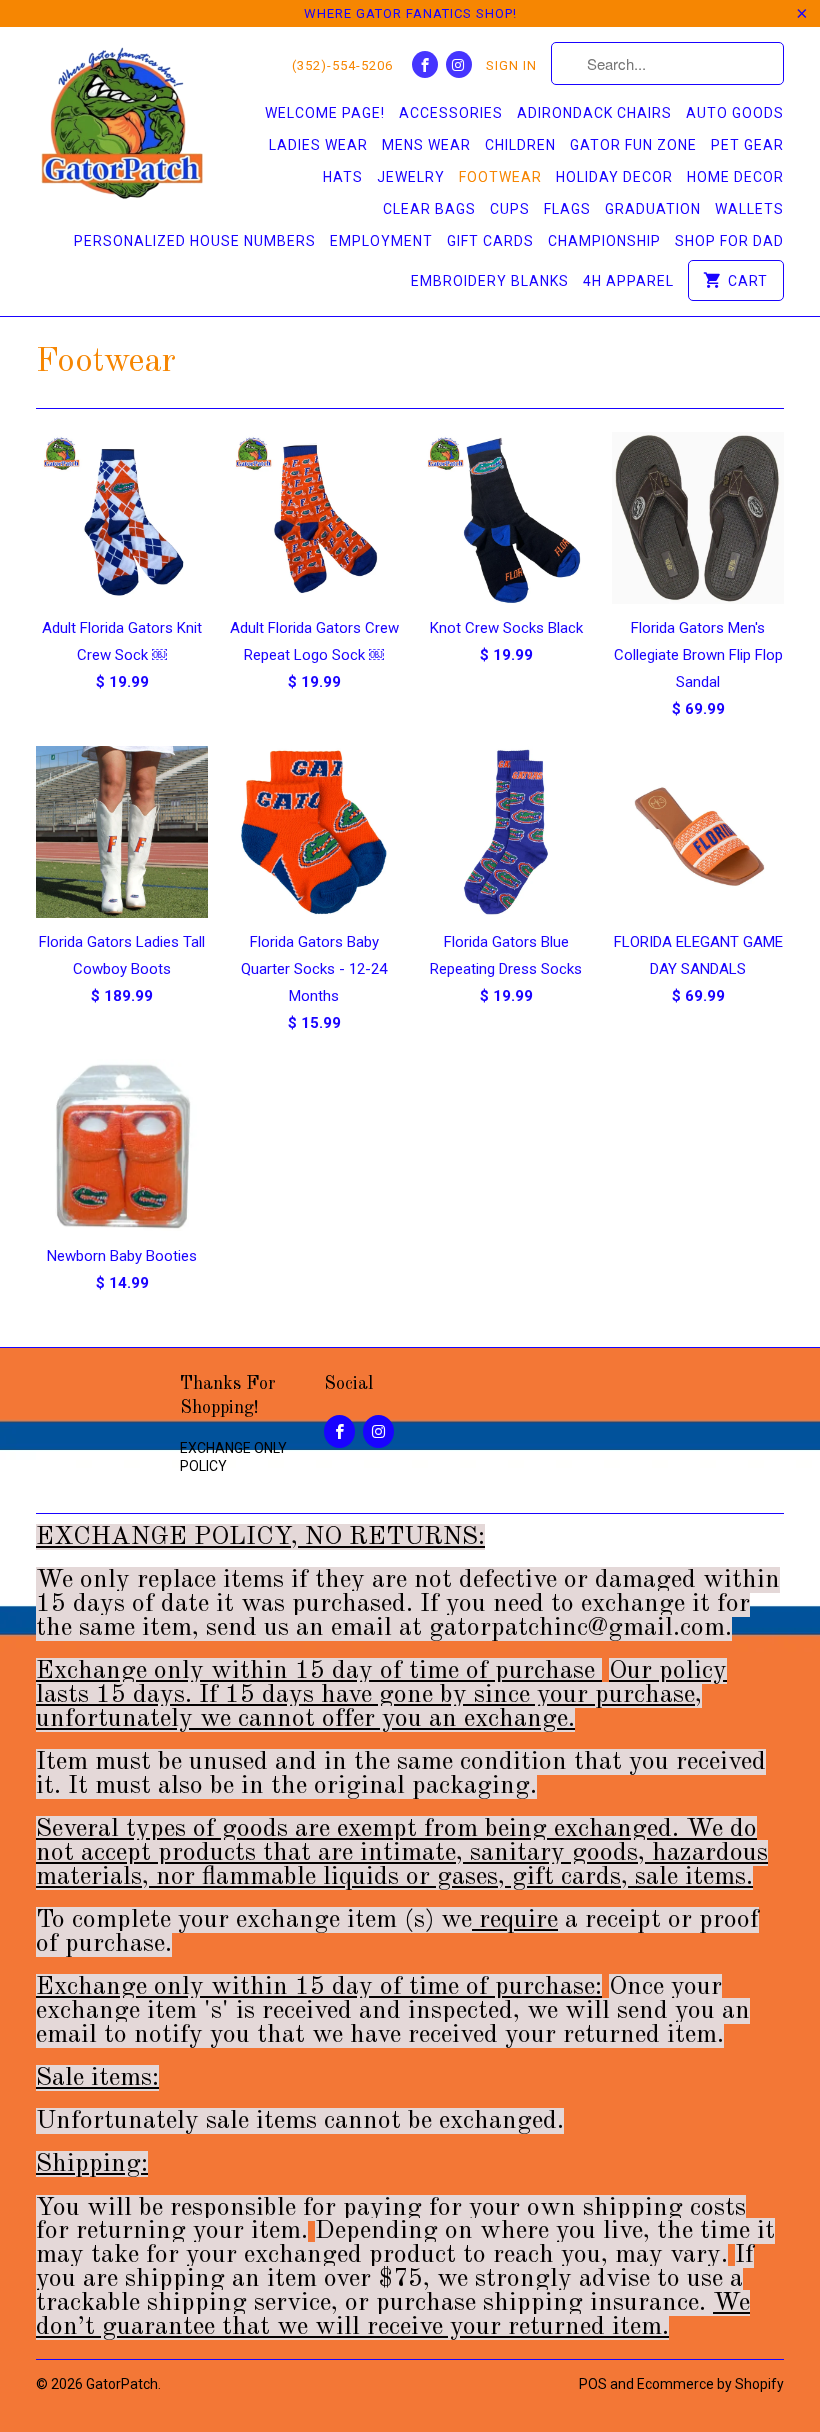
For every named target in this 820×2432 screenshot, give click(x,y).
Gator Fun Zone (633, 145)
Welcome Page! (325, 113)
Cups (510, 209)
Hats (343, 177)
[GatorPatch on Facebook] (425, 64)
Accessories (451, 113)
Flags (567, 209)
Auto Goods (735, 113)
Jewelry (411, 177)
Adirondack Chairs (594, 113)
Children (520, 145)
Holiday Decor (614, 177)
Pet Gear (747, 145)
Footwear (500, 177)
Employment (381, 241)
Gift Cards (490, 241)
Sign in (511, 65)
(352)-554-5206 (342, 65)
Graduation (653, 209)
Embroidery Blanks (490, 281)
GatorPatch (122, 2384)
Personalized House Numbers (195, 241)
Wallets (749, 209)
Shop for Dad (729, 241)
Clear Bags (429, 209)
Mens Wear (426, 145)
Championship (604, 241)
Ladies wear (318, 145)
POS (593, 2384)
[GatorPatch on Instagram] (459, 64)
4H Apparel (628, 281)
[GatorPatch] (122, 126)
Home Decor (735, 177)
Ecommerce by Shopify (710, 2384)
